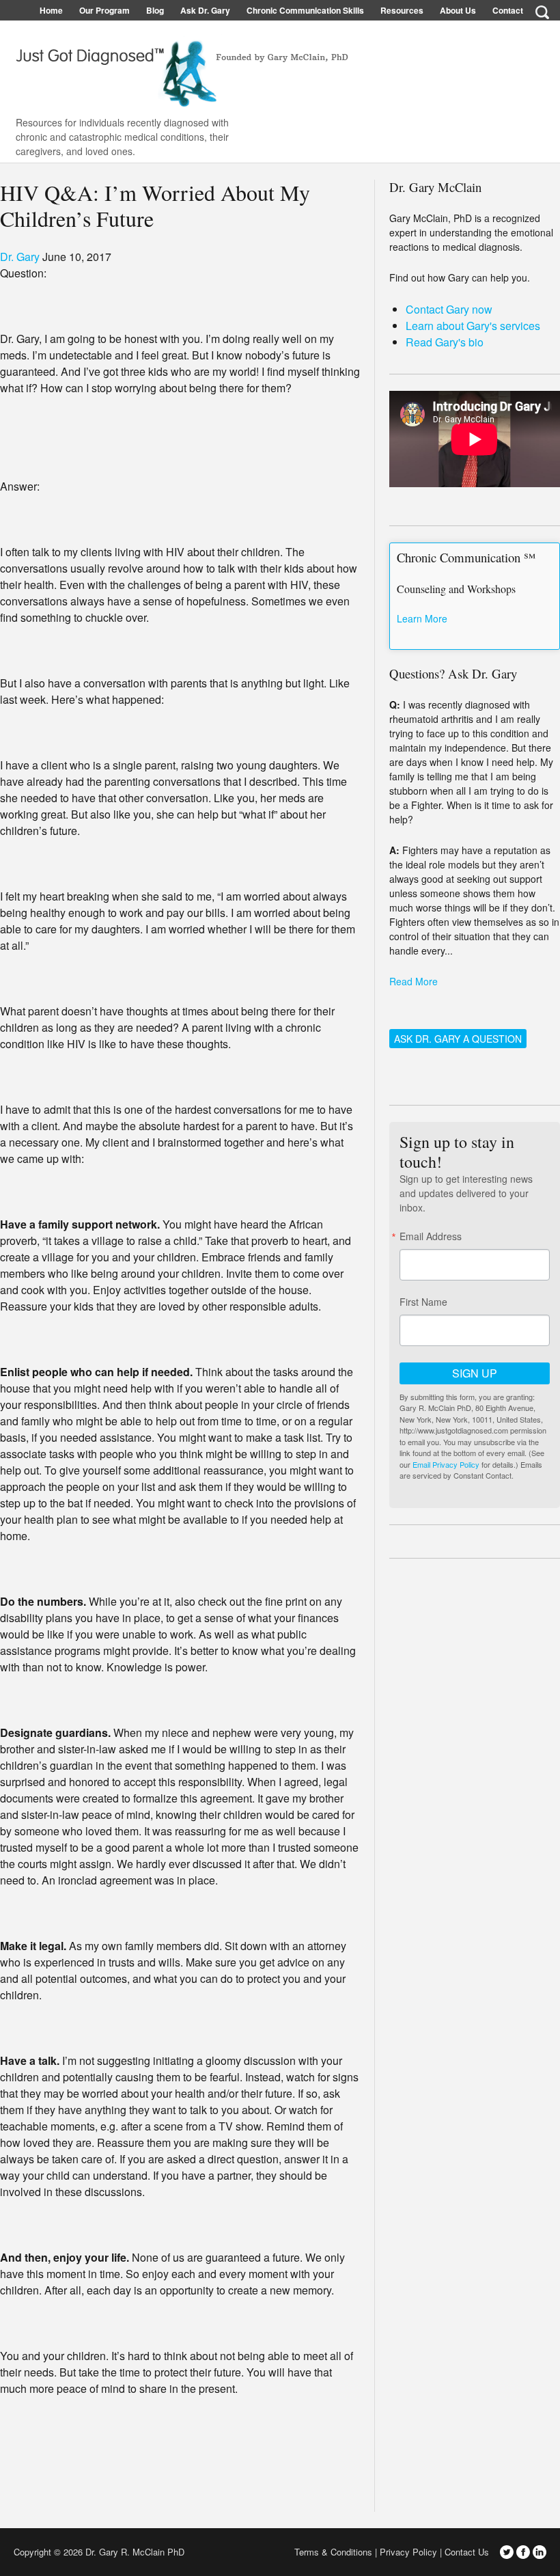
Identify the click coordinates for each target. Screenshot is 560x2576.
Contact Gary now (449, 309)
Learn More (422, 618)
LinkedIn (540, 2552)
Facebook (523, 2552)
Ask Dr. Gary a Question (458, 1039)
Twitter (507, 2552)
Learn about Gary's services (473, 326)
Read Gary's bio (445, 342)
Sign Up (475, 1373)
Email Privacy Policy (446, 1464)
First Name (423, 1302)
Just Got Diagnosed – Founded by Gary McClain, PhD (178, 68)
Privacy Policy (408, 2552)
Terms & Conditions (333, 2552)
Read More (414, 981)
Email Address (431, 1236)
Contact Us (467, 2552)
